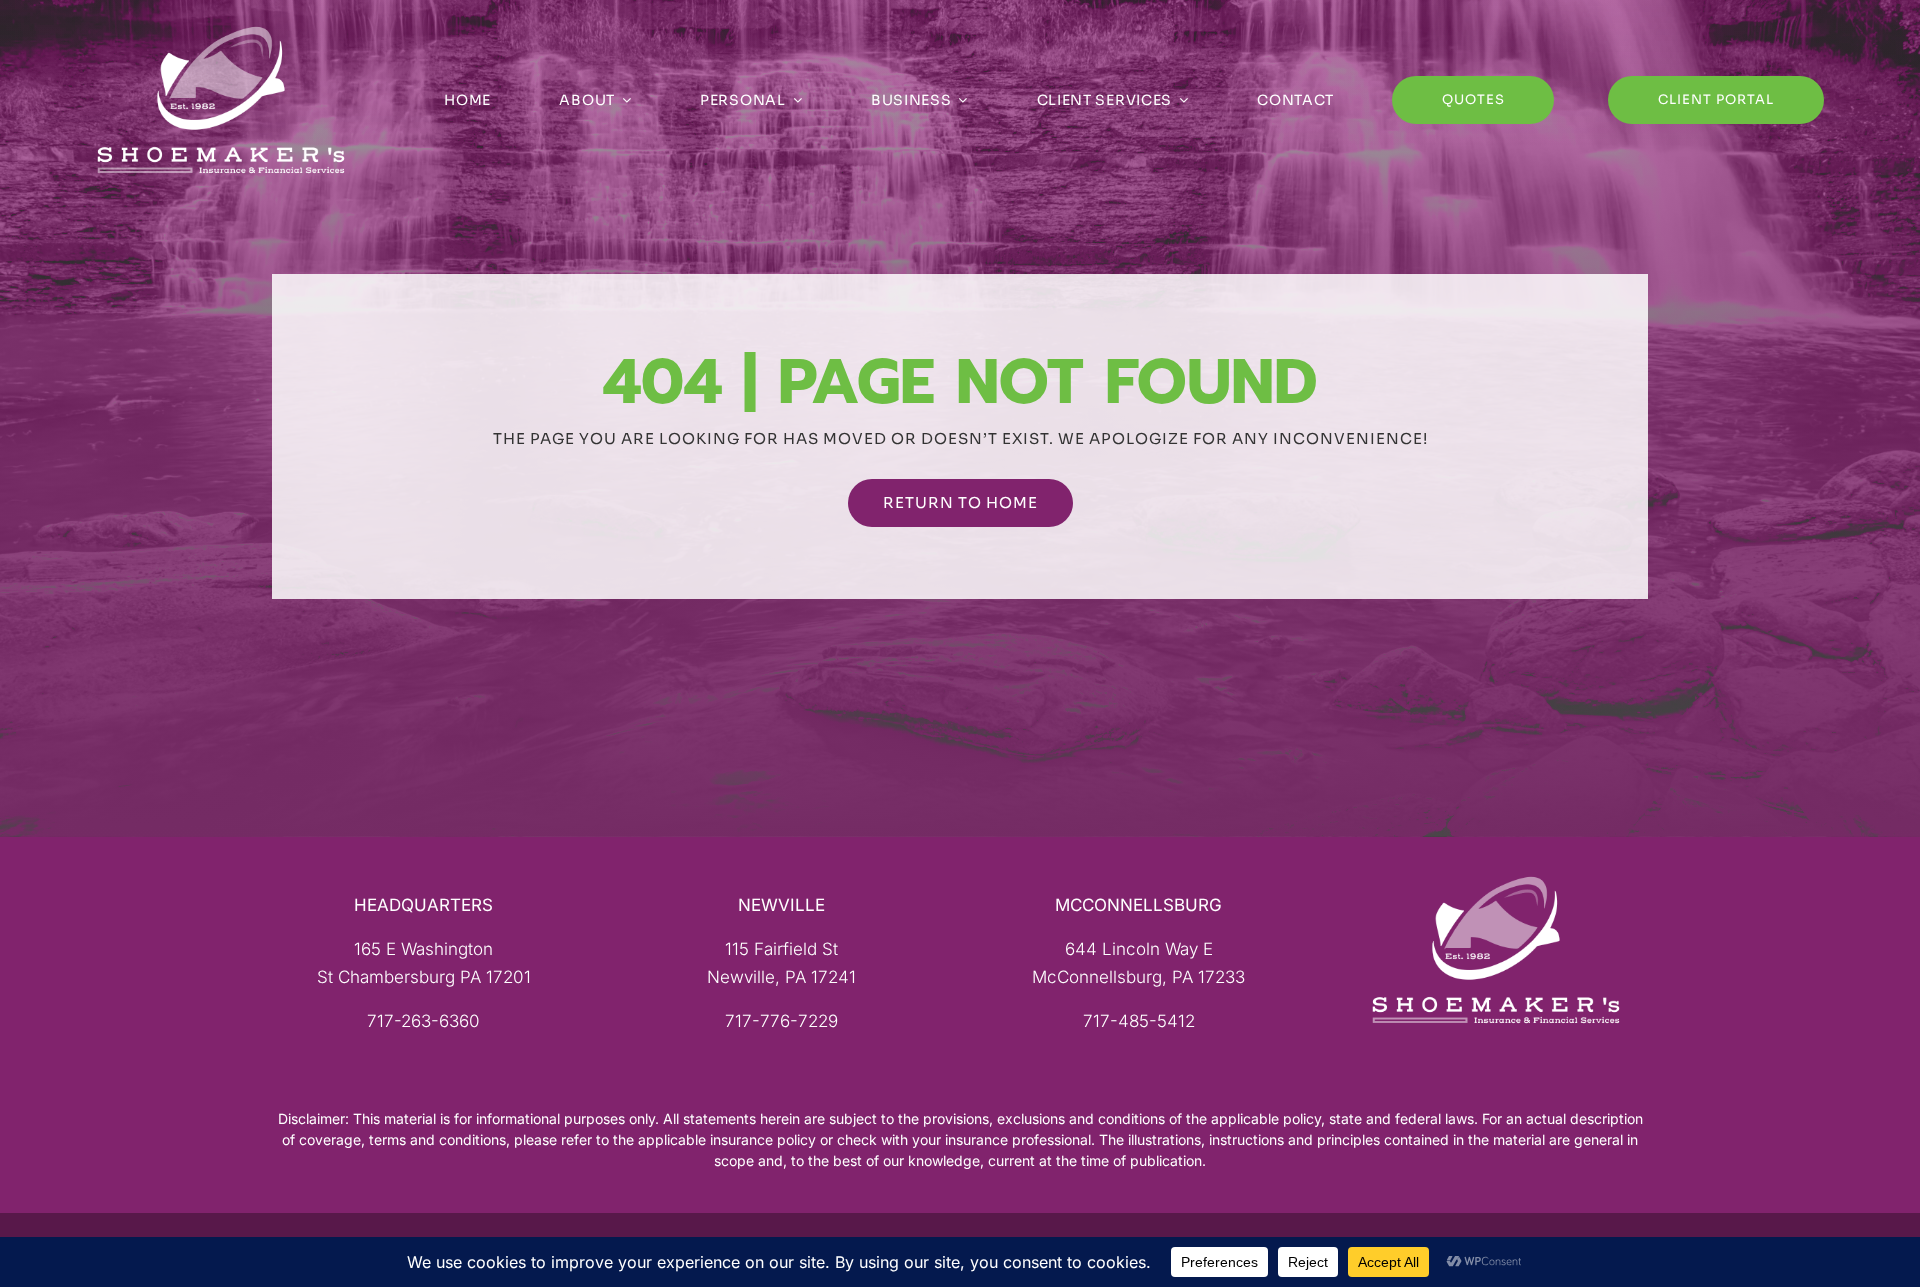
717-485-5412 (1139, 1021)
